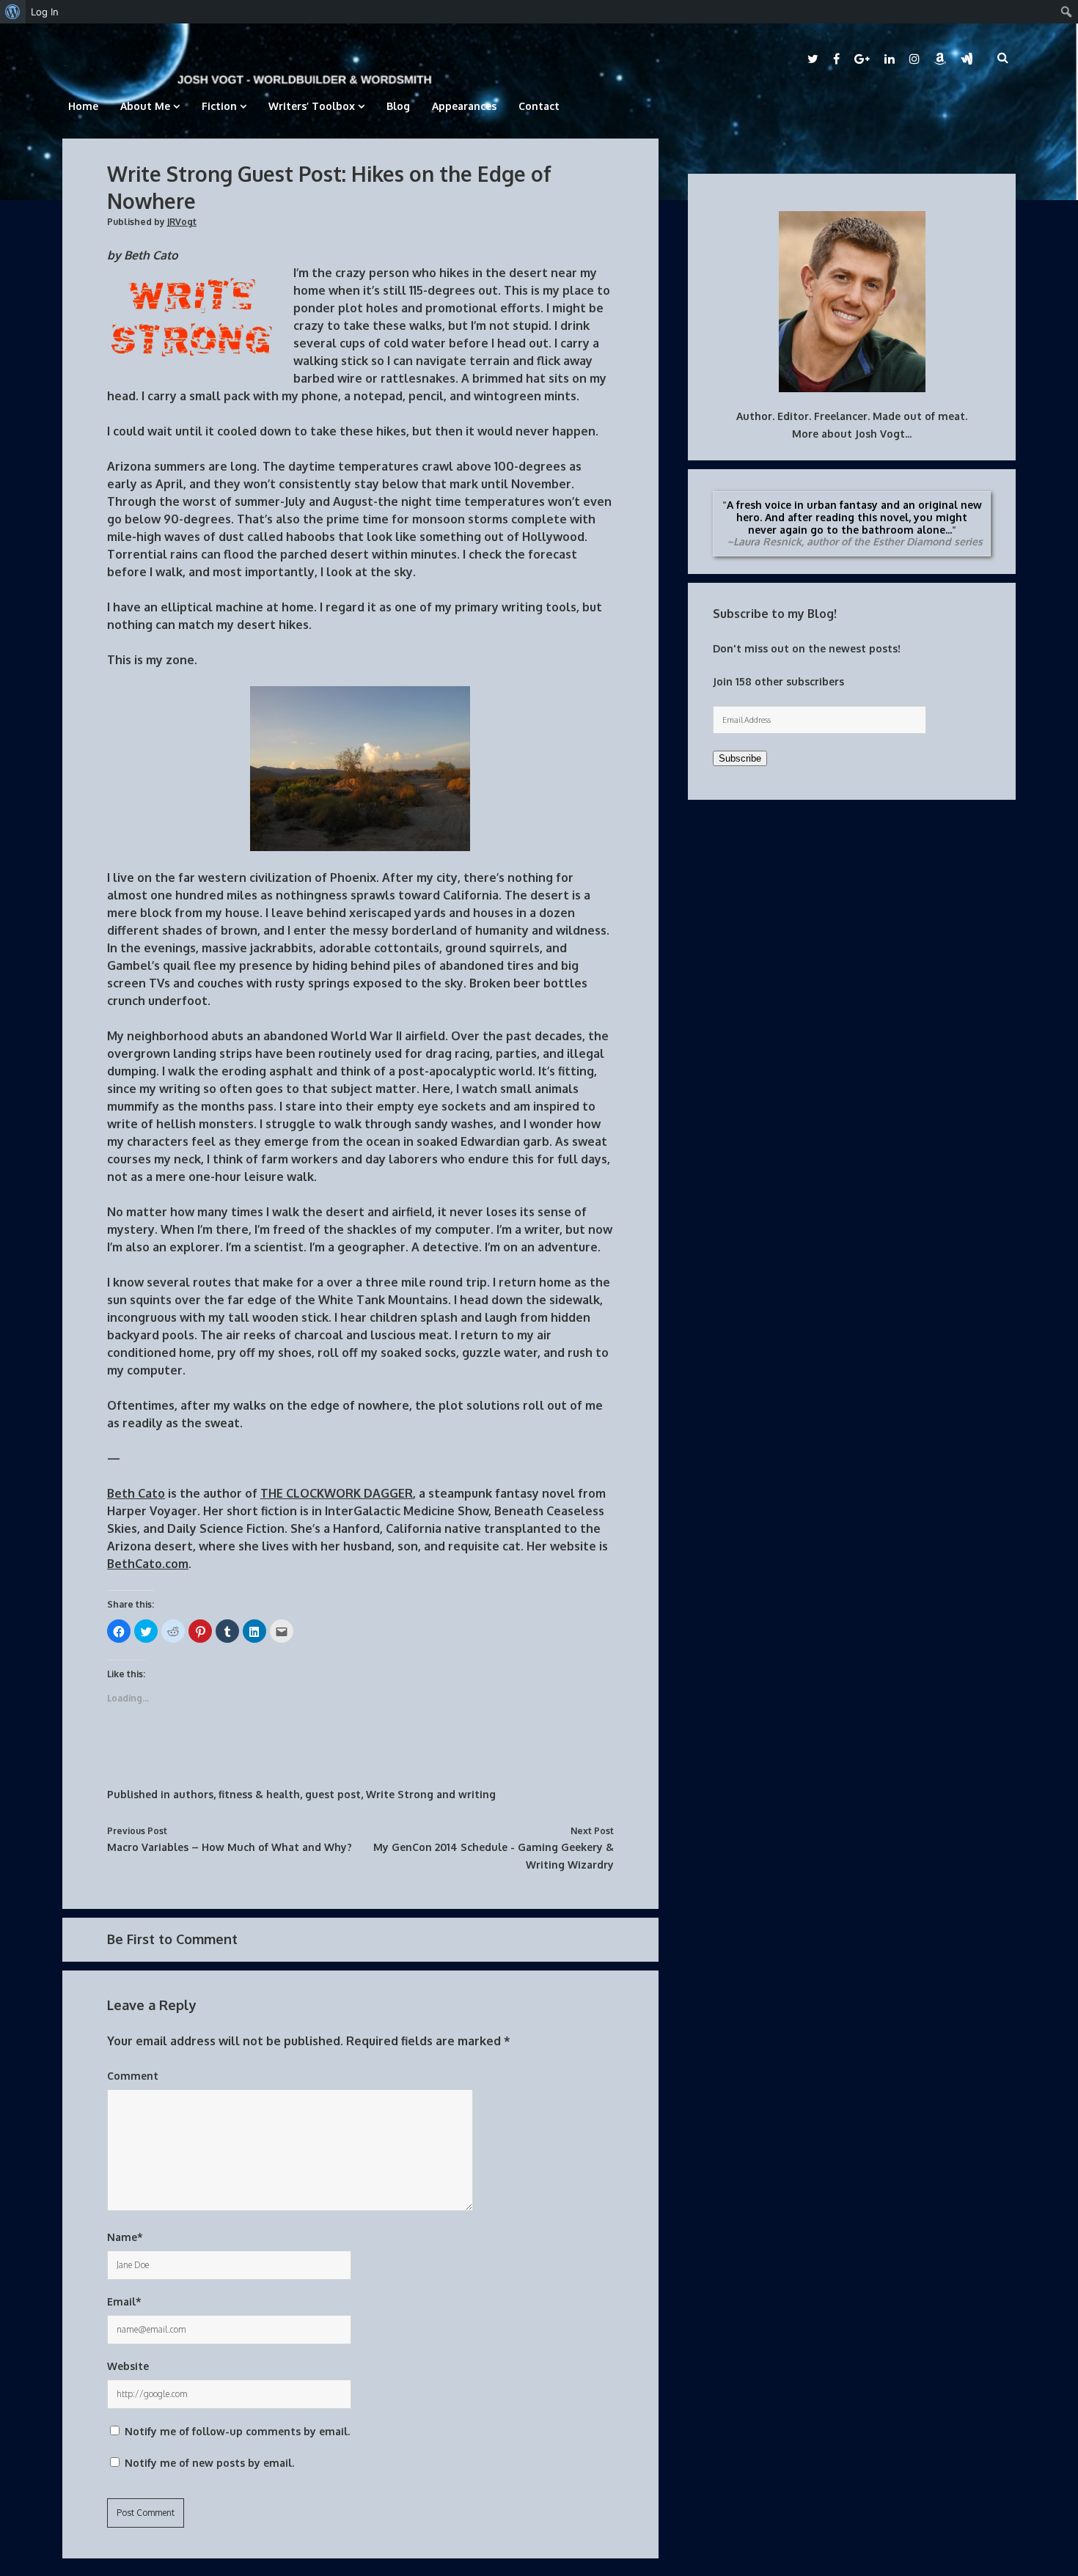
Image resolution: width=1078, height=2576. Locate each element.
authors (193, 1794)
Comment (133, 2076)
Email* (124, 2301)
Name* (125, 2237)
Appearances (464, 106)
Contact (539, 106)
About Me (145, 106)
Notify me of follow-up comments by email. (237, 2431)
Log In (45, 12)
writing (477, 1794)
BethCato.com (148, 1564)
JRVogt (182, 222)
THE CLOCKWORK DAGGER (337, 1493)
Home (83, 106)
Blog (398, 106)
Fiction (219, 106)
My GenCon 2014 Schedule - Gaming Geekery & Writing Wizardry (493, 1856)
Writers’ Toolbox (312, 106)
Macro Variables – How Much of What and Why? (230, 1847)
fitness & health (259, 1794)
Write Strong (400, 1794)
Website (128, 2366)
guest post (333, 1794)
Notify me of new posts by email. (209, 2463)
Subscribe (740, 758)
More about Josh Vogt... (852, 434)
